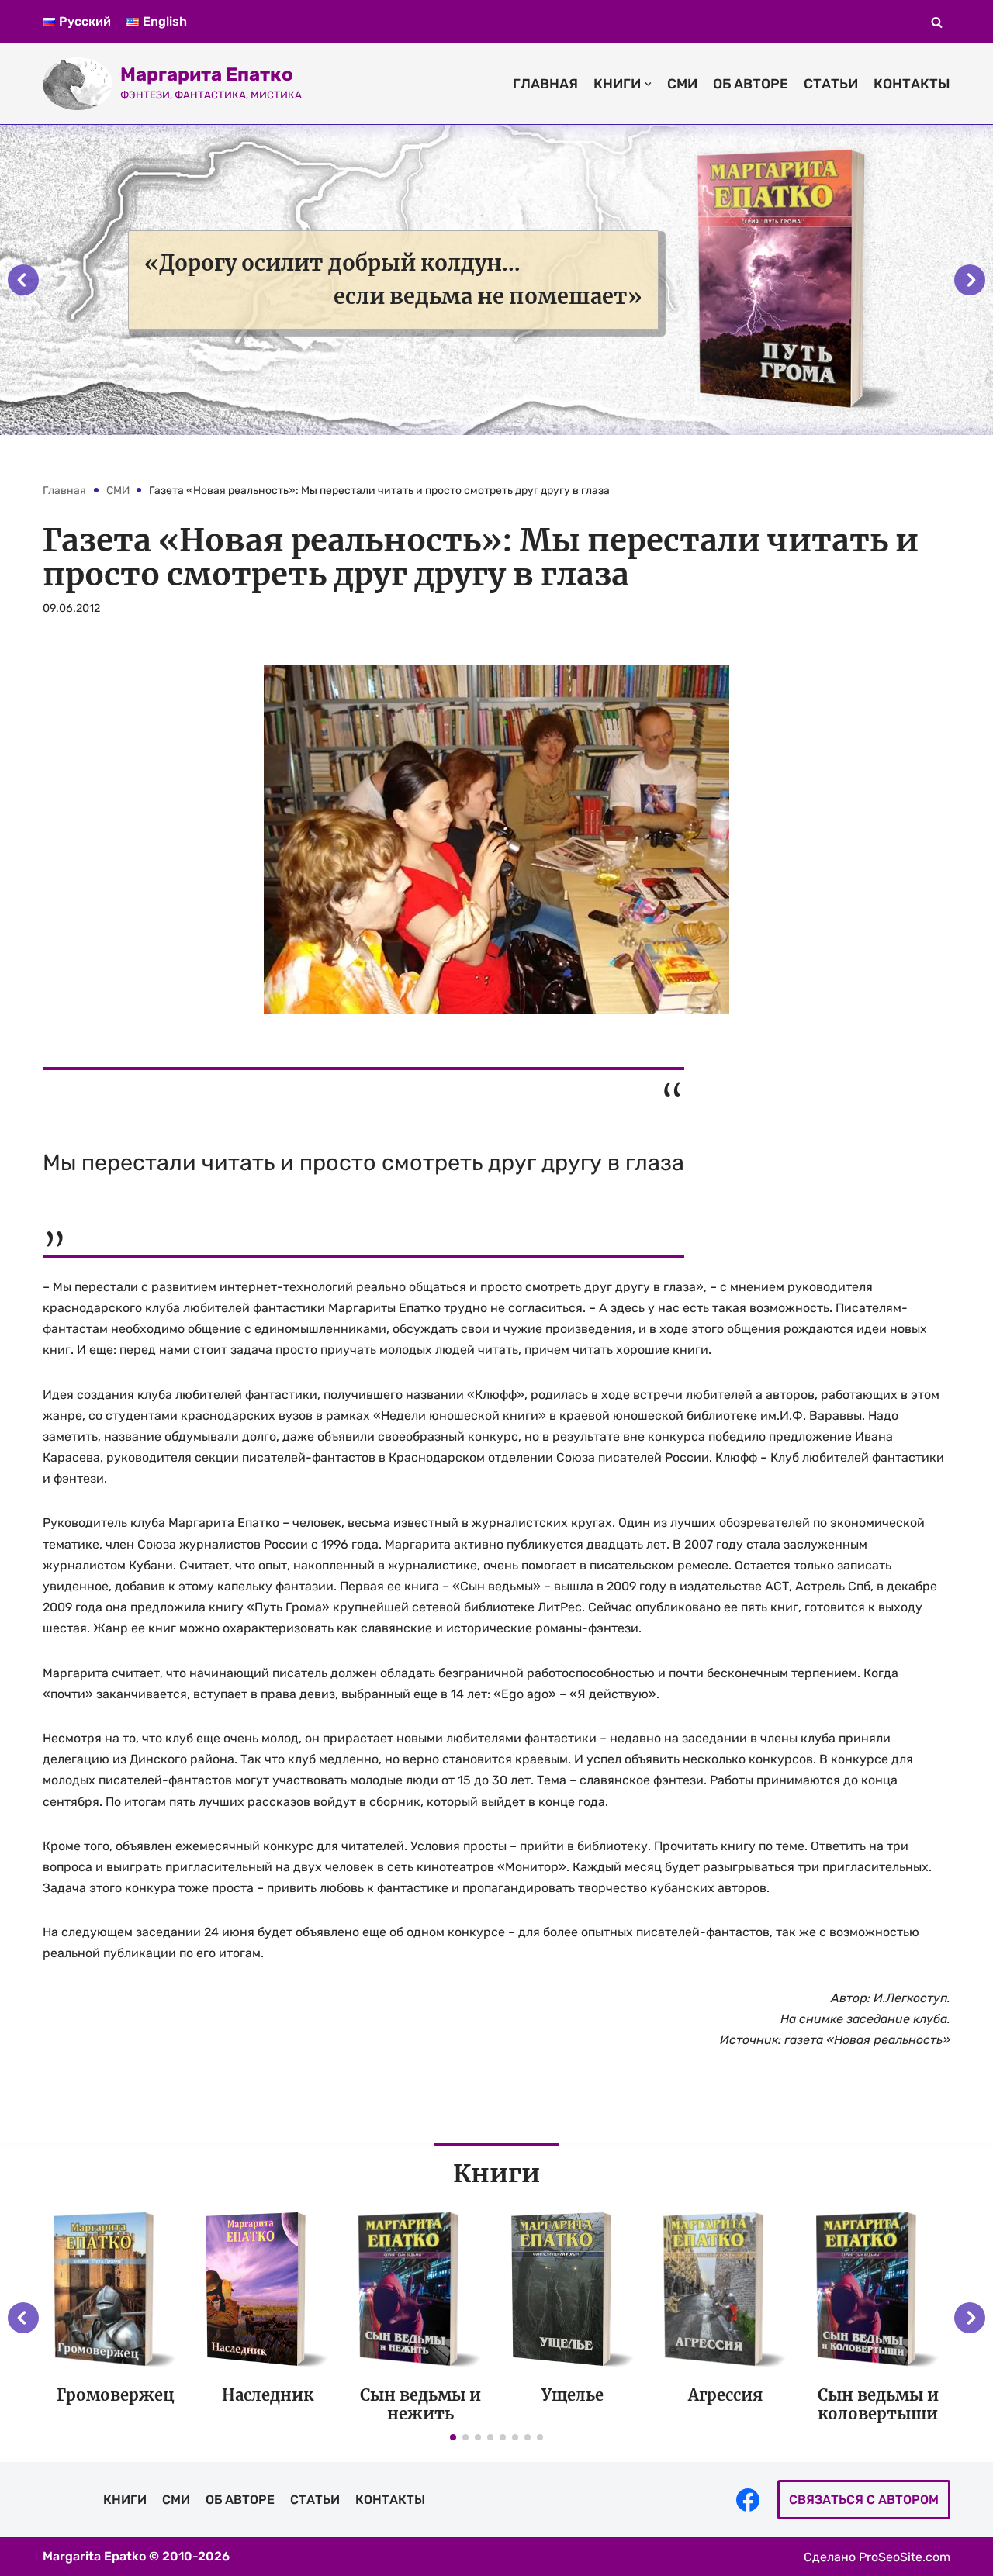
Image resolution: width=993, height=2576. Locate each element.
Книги (125, 2500)
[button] (937, 22)
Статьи (831, 84)
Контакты (912, 84)
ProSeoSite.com (905, 2557)
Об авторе (751, 84)
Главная (545, 84)
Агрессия (725, 2395)
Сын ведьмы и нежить (420, 2404)
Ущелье (573, 2395)
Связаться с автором (864, 2500)
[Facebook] (748, 2500)
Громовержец (115, 2395)
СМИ (682, 84)
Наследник (268, 2395)
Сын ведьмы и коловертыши (878, 2404)
